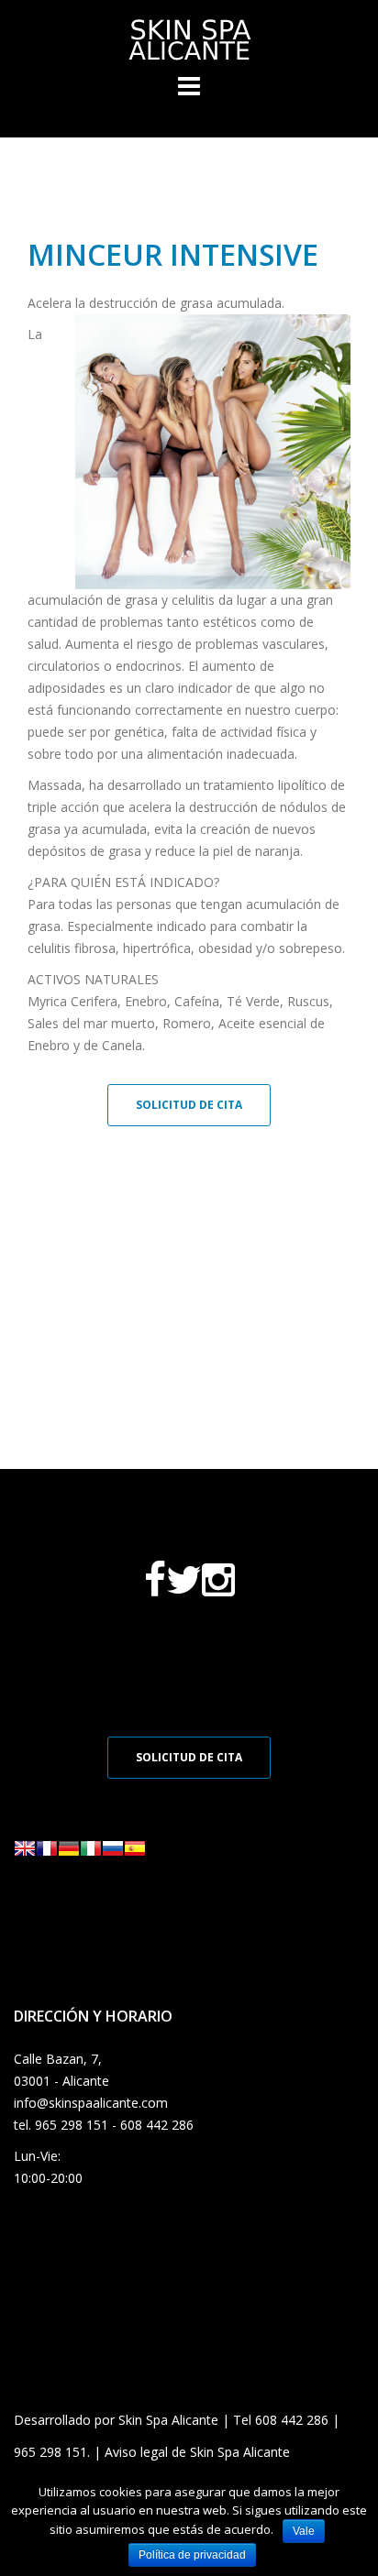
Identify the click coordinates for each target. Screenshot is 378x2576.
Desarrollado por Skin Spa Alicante (116, 2420)
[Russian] (113, 1853)
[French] (47, 1853)
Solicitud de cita (189, 1105)
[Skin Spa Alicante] (189, 38)
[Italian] (91, 1853)
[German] (69, 1853)
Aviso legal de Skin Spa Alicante (197, 2452)
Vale (304, 2531)
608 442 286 (292, 2420)
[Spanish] (135, 1853)
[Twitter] (184, 1589)
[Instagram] (218, 1589)
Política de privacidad (192, 2555)
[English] (25, 1853)
